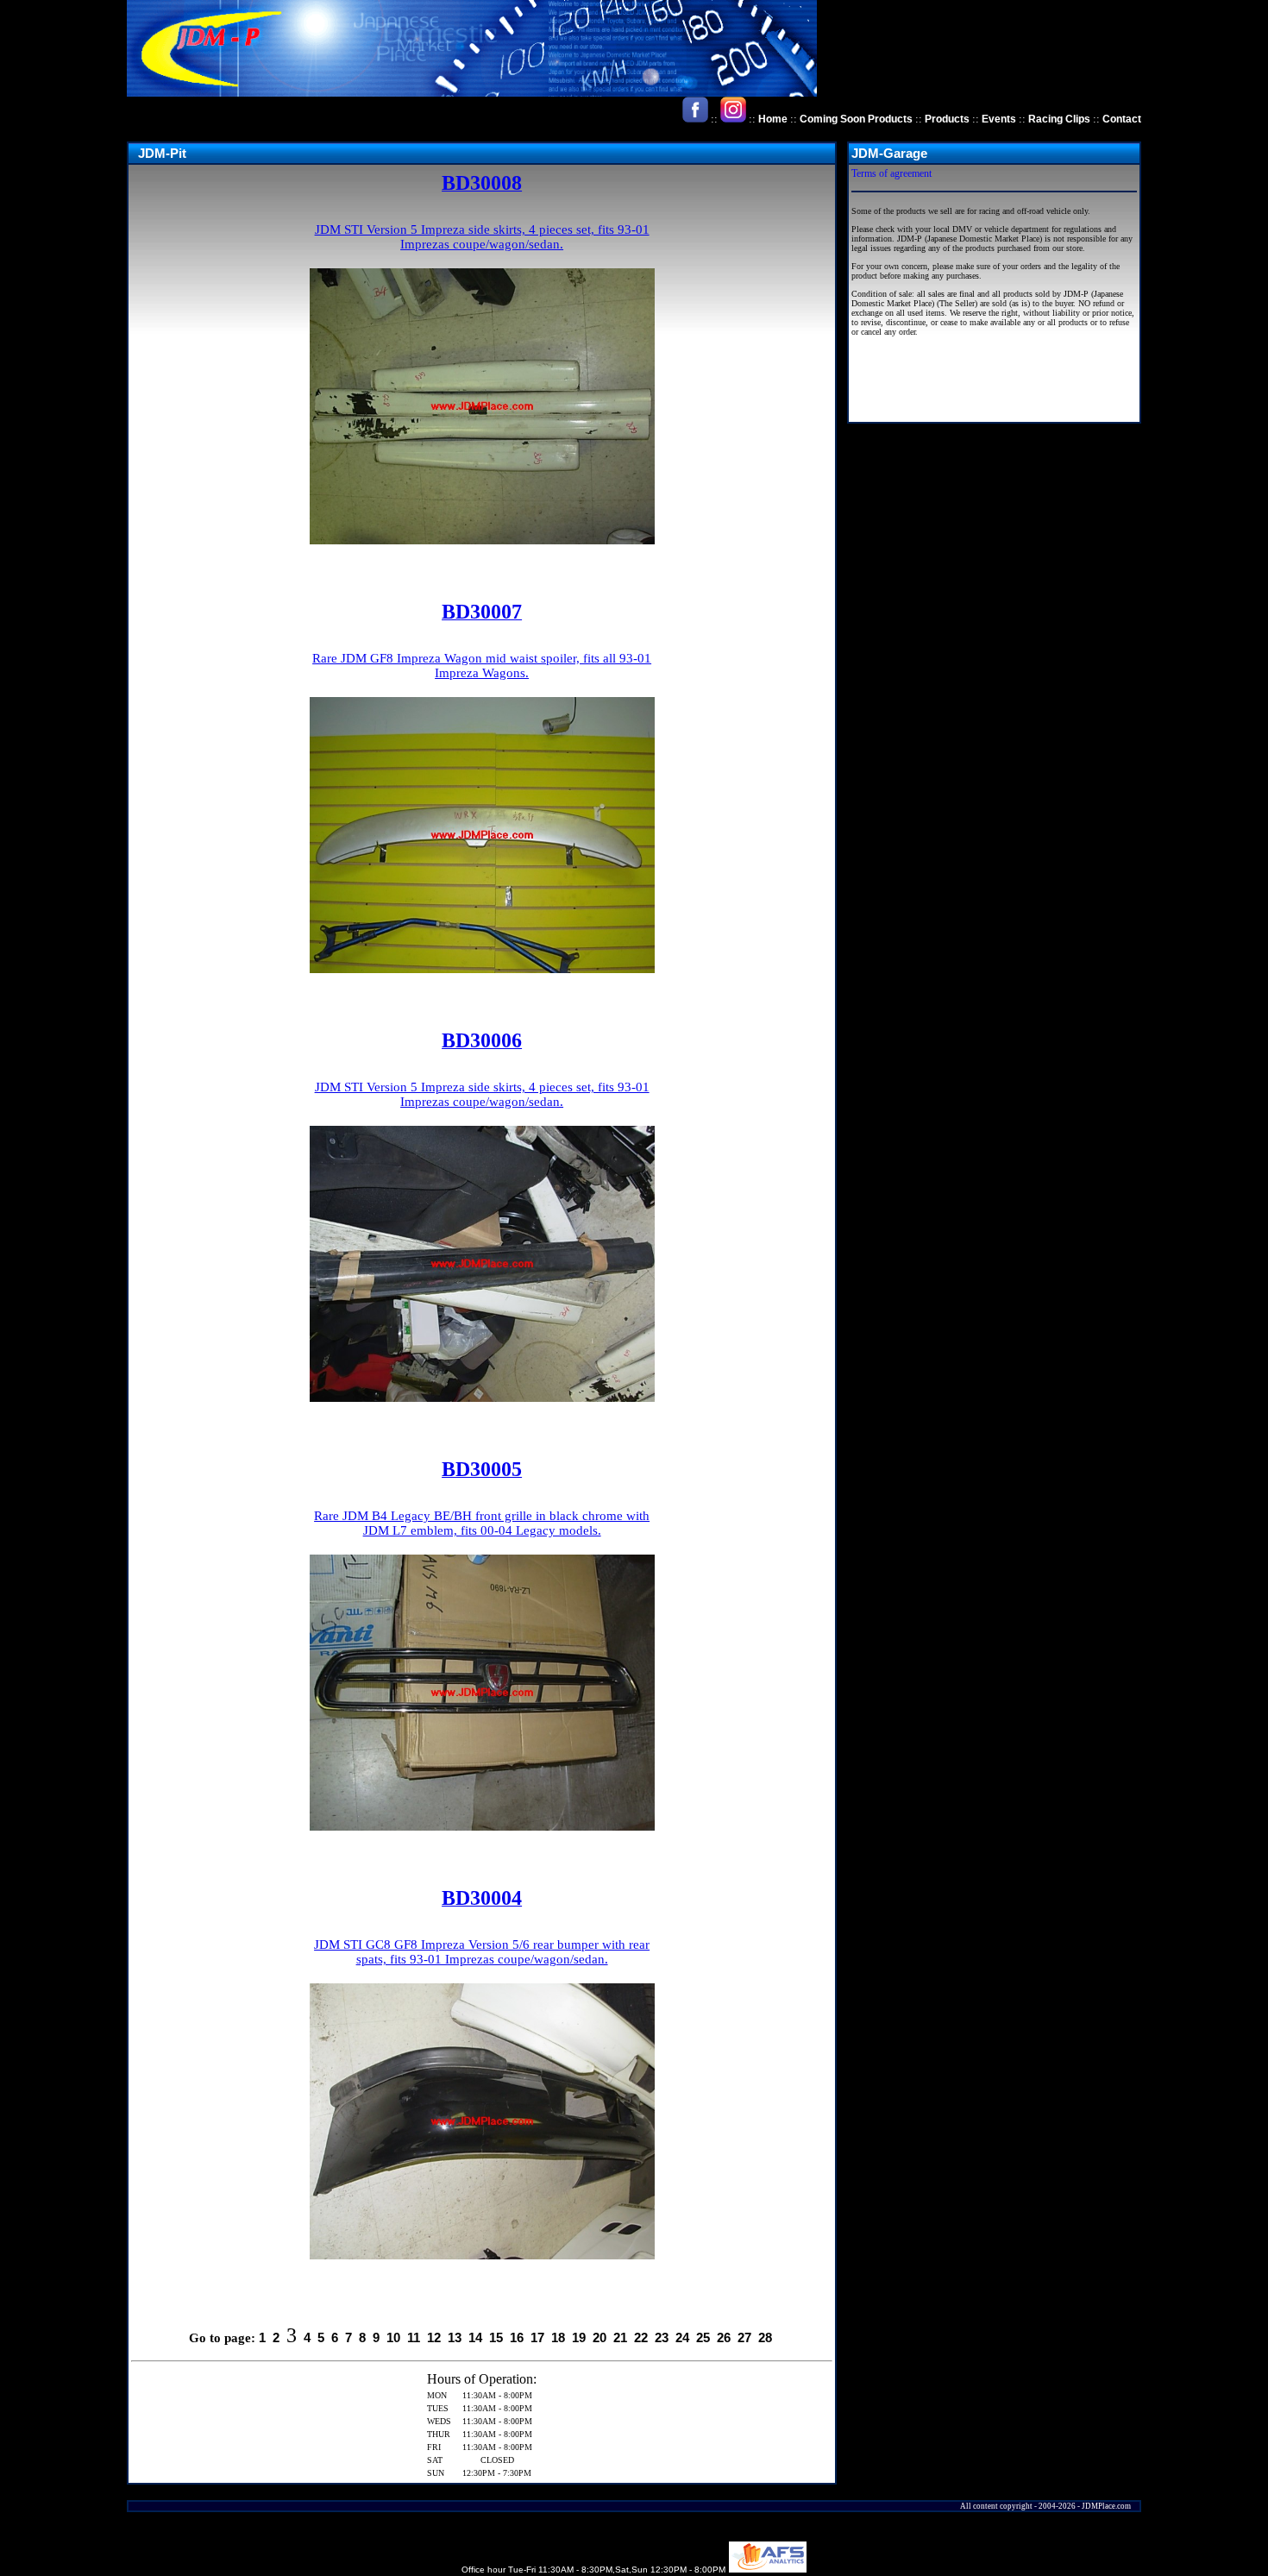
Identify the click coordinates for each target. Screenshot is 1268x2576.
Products (947, 119)
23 (662, 2337)
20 (599, 2337)
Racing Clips (1059, 119)
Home (773, 119)
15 (496, 2337)
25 (703, 2337)
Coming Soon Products (856, 119)
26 (724, 2337)
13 (455, 2337)
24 (682, 2337)
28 (765, 2337)
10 (393, 2337)
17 (537, 2337)
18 (558, 2337)
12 (434, 2337)
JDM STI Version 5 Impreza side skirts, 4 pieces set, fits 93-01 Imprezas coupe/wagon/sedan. (482, 237)
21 (620, 2337)
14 (475, 2337)
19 (579, 2337)
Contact (1122, 119)
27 (744, 2337)
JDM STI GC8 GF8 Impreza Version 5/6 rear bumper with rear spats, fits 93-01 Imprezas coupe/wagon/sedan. (482, 1952)
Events (999, 119)
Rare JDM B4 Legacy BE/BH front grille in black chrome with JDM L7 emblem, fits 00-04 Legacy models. (482, 1523)
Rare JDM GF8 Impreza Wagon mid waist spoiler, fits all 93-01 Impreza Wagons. (482, 666)
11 (414, 2337)
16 (517, 2337)
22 (641, 2337)
